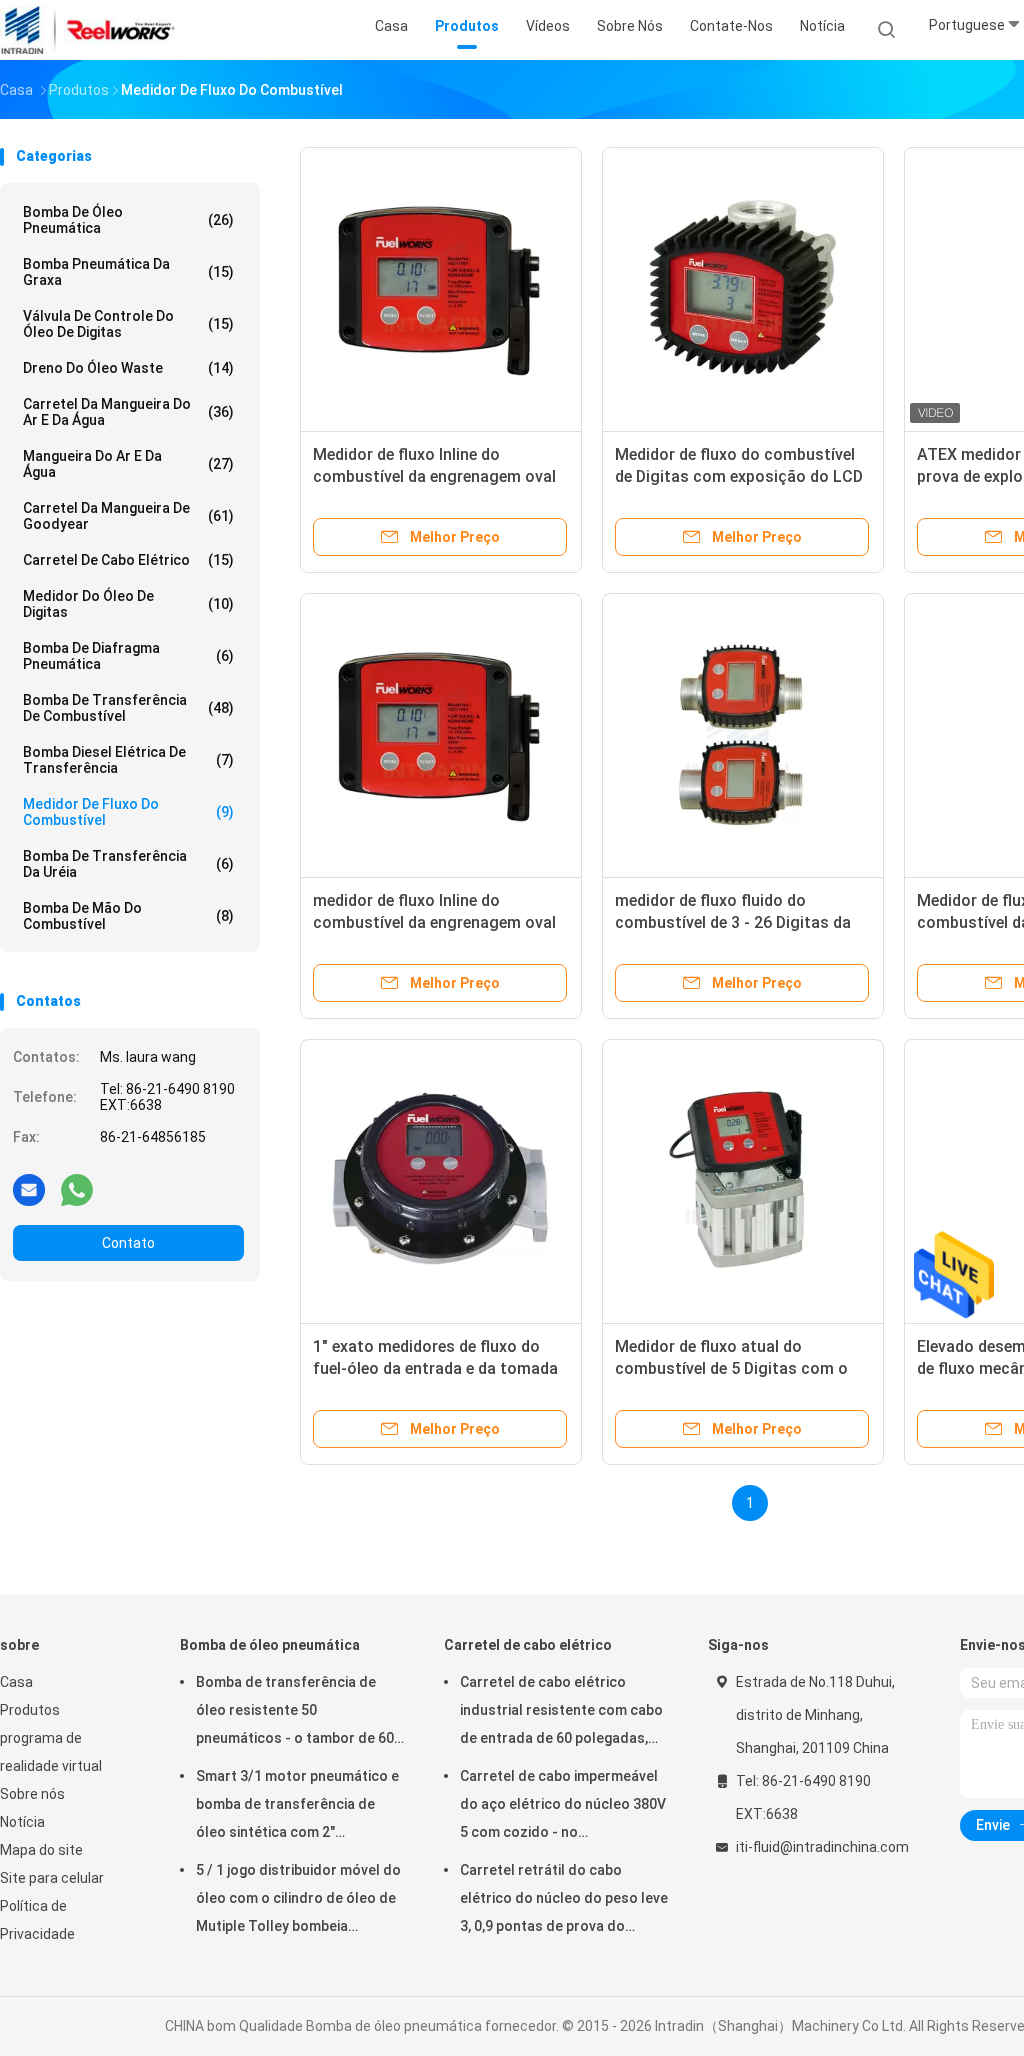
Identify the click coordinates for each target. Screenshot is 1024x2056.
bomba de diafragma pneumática (128, 656)
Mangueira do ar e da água (128, 464)
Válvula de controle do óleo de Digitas (128, 324)
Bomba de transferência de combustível (128, 708)
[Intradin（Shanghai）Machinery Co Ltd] (88, 30)
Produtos (30, 1710)
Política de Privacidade (37, 1920)
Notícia (22, 1822)
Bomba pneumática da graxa (128, 272)
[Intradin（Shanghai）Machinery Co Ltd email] (29, 1189)
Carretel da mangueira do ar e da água (128, 412)
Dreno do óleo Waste (128, 368)
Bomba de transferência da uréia (128, 864)
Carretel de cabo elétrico (128, 560)
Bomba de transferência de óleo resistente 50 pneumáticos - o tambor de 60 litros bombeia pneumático (295, 1713)
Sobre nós (32, 1794)
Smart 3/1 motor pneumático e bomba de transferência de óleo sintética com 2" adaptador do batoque (297, 1807)
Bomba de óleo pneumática (128, 220)
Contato (128, 1243)
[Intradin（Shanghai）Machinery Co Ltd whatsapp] (77, 1189)
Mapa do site (41, 1850)
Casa (16, 1682)
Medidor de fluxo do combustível (128, 812)
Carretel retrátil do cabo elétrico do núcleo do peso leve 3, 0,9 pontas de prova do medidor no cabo (564, 1901)
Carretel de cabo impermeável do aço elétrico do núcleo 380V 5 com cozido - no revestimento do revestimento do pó (563, 1807)
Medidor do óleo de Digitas (128, 604)
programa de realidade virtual (51, 1752)
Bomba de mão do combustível (128, 916)
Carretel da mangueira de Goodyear (128, 516)
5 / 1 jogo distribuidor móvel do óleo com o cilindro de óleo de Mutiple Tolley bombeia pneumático (298, 1901)
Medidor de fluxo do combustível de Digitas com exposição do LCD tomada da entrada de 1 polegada (739, 476)
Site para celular (52, 1878)
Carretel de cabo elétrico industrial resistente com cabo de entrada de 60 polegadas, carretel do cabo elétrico (561, 1713)
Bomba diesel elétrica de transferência (128, 760)
